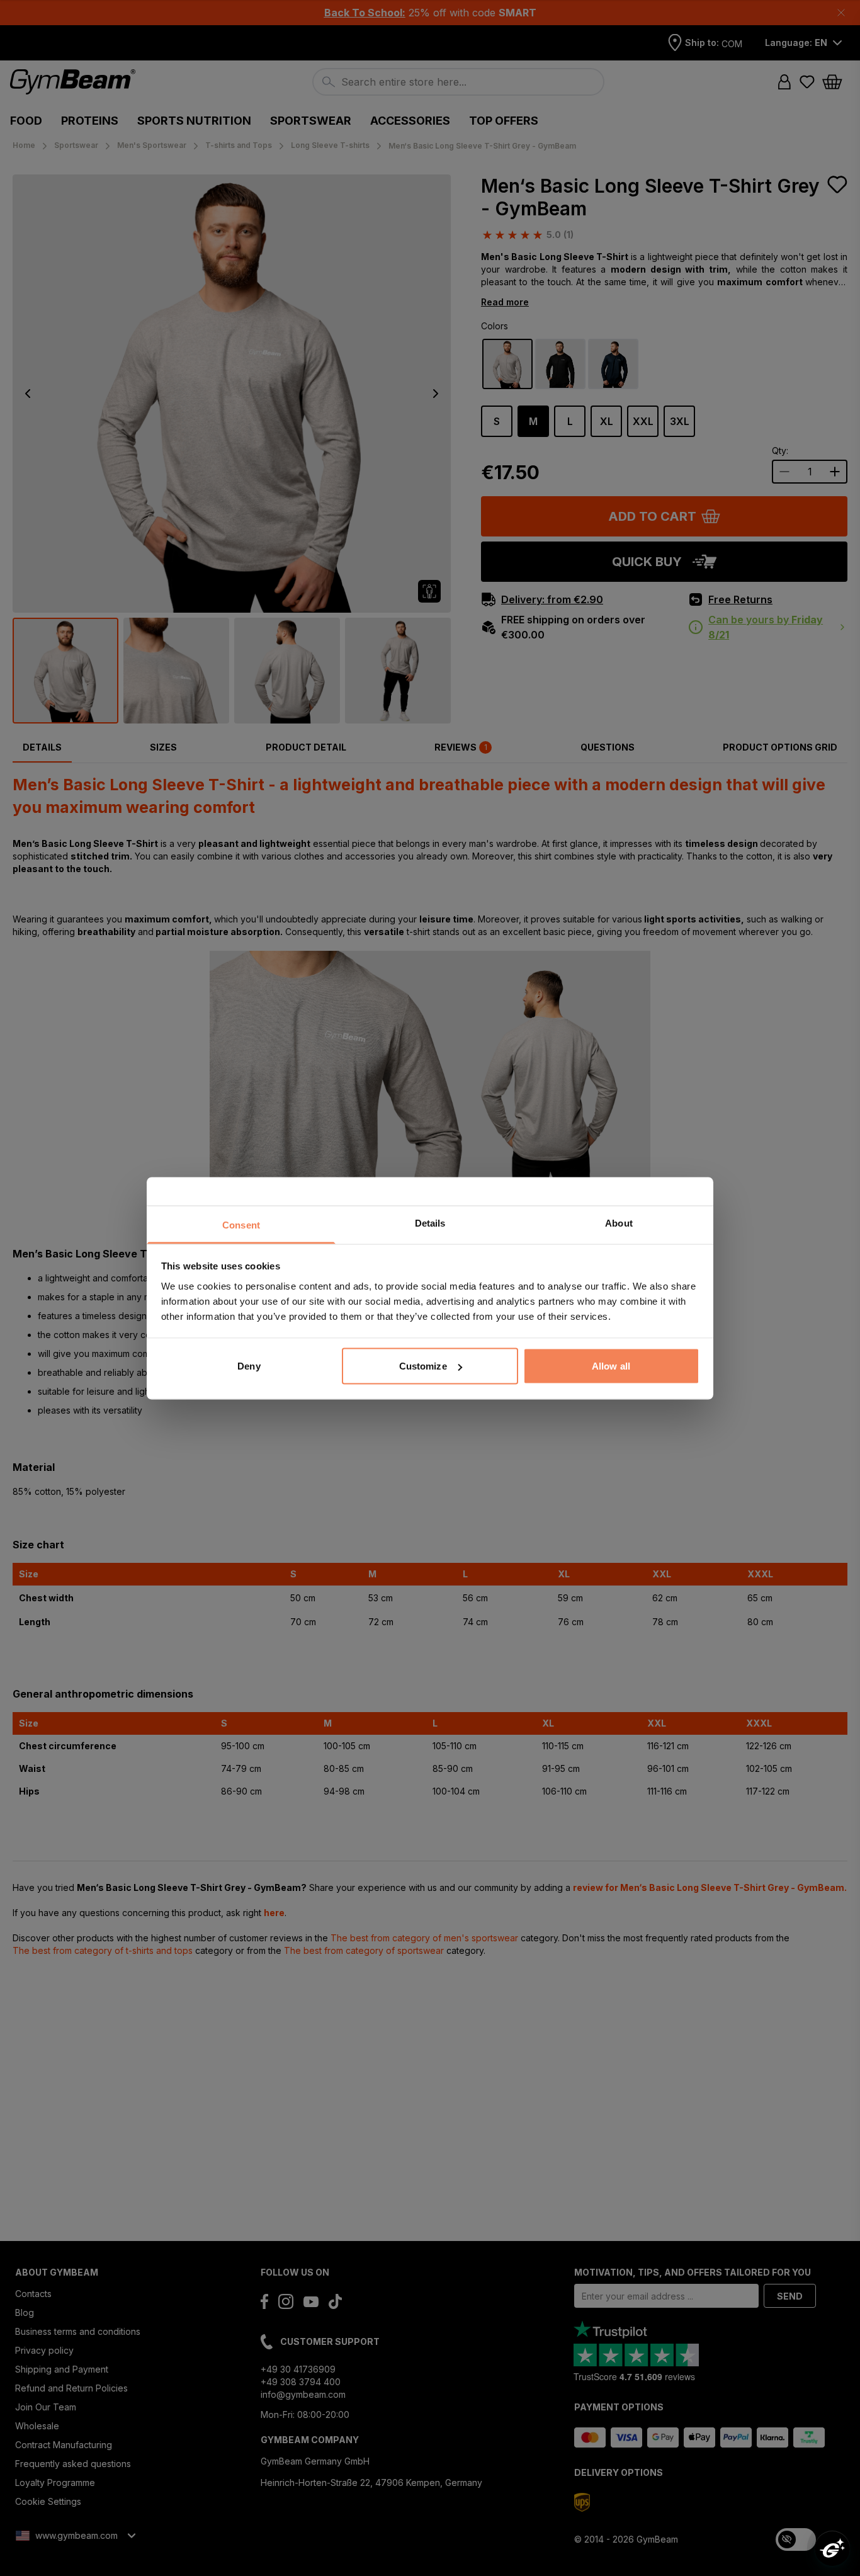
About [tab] (619, 1223)
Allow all (611, 1366)
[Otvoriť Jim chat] (832, 2548)
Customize (423, 1366)
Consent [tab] (241, 1224)
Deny (249, 1366)
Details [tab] (430, 1223)
